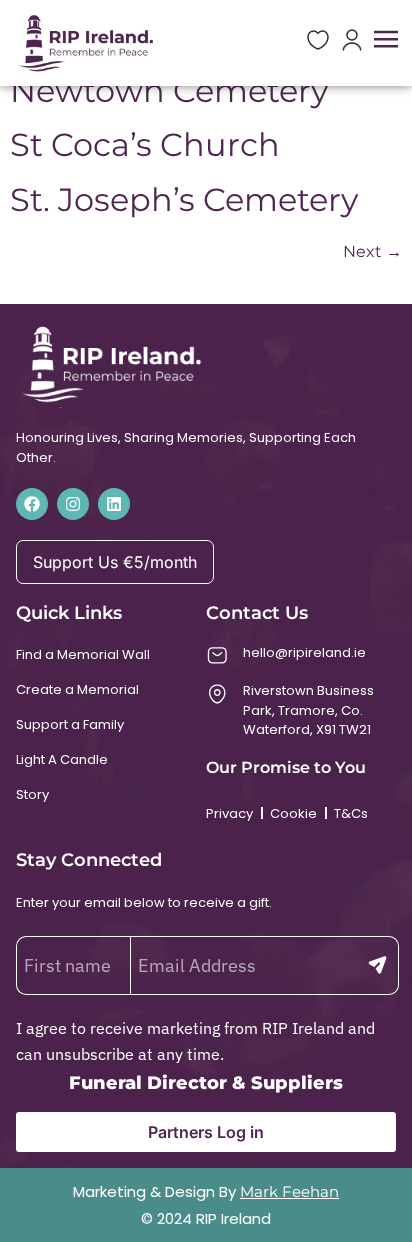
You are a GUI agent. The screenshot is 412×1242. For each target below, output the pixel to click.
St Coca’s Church (145, 144)
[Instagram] (73, 504)
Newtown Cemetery (169, 90)
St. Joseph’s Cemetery (184, 199)
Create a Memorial (77, 689)
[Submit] (377, 965)
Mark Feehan (289, 1191)
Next (372, 251)
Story (32, 794)
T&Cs (351, 813)
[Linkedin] (114, 504)
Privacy (229, 813)
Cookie (293, 813)
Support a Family (70, 724)
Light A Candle (62, 759)
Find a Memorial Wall (83, 654)
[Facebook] (32, 504)
